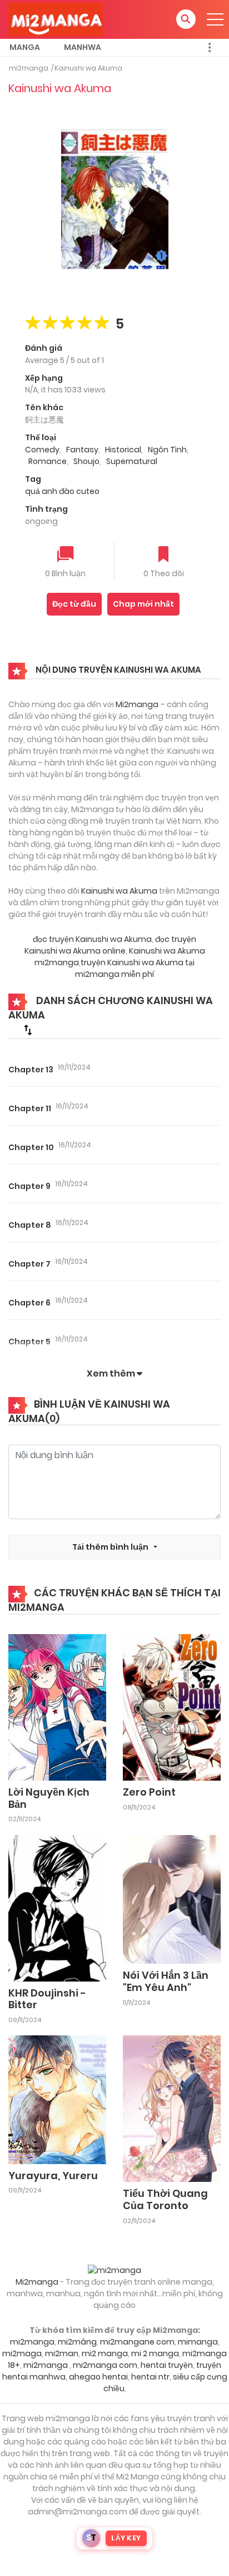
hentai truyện (167, 2365)
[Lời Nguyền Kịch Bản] (57, 1707)
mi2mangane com (137, 2342)
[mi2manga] (56, 19)
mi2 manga (105, 2353)
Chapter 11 (30, 1108)
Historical (123, 450)
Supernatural (132, 461)
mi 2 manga (155, 2353)
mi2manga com (105, 2365)
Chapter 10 (31, 1147)
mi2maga (22, 2353)
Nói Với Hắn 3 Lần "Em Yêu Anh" (166, 1981)
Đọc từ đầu (74, 604)
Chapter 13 (31, 1070)
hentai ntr (150, 2377)
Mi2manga (137, 704)
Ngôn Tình (167, 450)
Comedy (42, 450)
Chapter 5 (29, 1342)
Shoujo (86, 461)
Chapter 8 (30, 1225)
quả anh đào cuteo (62, 491)
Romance (48, 461)
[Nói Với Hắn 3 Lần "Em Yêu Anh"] (172, 1899)
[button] (186, 19)
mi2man (62, 2353)
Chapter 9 (29, 1186)
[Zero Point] (172, 1707)
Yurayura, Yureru (53, 2176)
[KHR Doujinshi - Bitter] (57, 1907)
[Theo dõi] (163, 555)
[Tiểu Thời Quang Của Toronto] (172, 2108)
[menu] (215, 19)
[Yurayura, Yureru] (57, 2099)
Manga (25, 47)
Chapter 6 (29, 1303)
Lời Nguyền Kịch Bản (49, 1798)
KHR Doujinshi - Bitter (47, 1999)
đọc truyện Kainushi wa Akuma (92, 939)
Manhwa (83, 47)
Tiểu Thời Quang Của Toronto (165, 2199)
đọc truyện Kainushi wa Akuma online (111, 945)
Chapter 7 (29, 1264)
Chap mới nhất (143, 604)
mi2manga (29, 68)
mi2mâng (77, 2342)
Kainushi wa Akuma (88, 68)
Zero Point (149, 1792)
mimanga (198, 2342)
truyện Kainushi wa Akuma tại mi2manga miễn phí (135, 968)
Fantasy (82, 450)
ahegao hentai (98, 2377)
